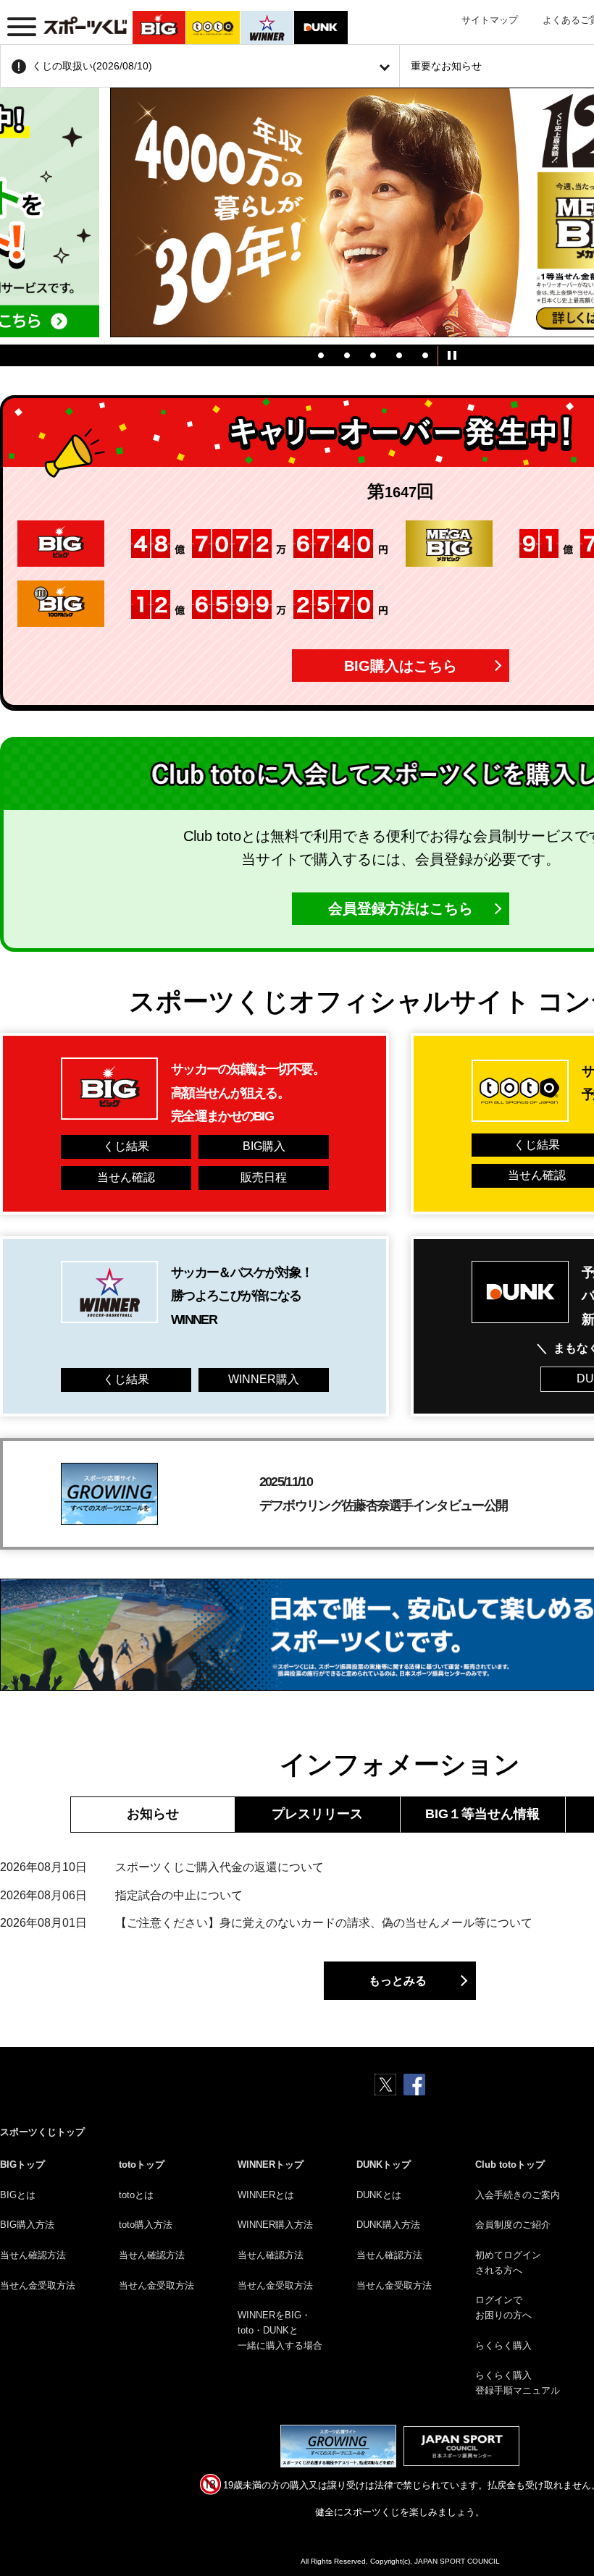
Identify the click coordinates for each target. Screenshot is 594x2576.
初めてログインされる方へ (508, 2263)
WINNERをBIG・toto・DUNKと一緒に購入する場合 (280, 2330)
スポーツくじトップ (42, 2132)
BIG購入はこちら (401, 666)
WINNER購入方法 (275, 2225)
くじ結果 (126, 1146)
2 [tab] (347, 355)
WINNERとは (266, 2195)
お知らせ (153, 1814)
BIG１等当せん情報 (482, 1814)
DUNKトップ (384, 2165)
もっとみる (398, 1981)
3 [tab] (373, 355)
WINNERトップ (271, 2165)
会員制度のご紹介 (513, 2225)
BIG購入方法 (27, 2225)
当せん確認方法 (33, 2255)
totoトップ (142, 2165)
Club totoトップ (510, 2165)
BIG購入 (264, 1146)
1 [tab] (321, 355)
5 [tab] (425, 355)
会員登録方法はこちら (401, 908)
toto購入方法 (146, 2225)
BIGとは (18, 2195)
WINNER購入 (264, 1379)
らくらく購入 (503, 2345)
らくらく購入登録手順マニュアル (518, 2383)
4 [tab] (399, 355)
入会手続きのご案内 (518, 2195)
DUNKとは (379, 2195)
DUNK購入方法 (388, 2225)
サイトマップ (490, 20)
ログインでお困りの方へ (503, 2307)
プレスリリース (317, 1814)
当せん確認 (126, 1177)
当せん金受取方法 (38, 2285)
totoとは (136, 2195)
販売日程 (264, 1177)
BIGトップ (22, 2165)
